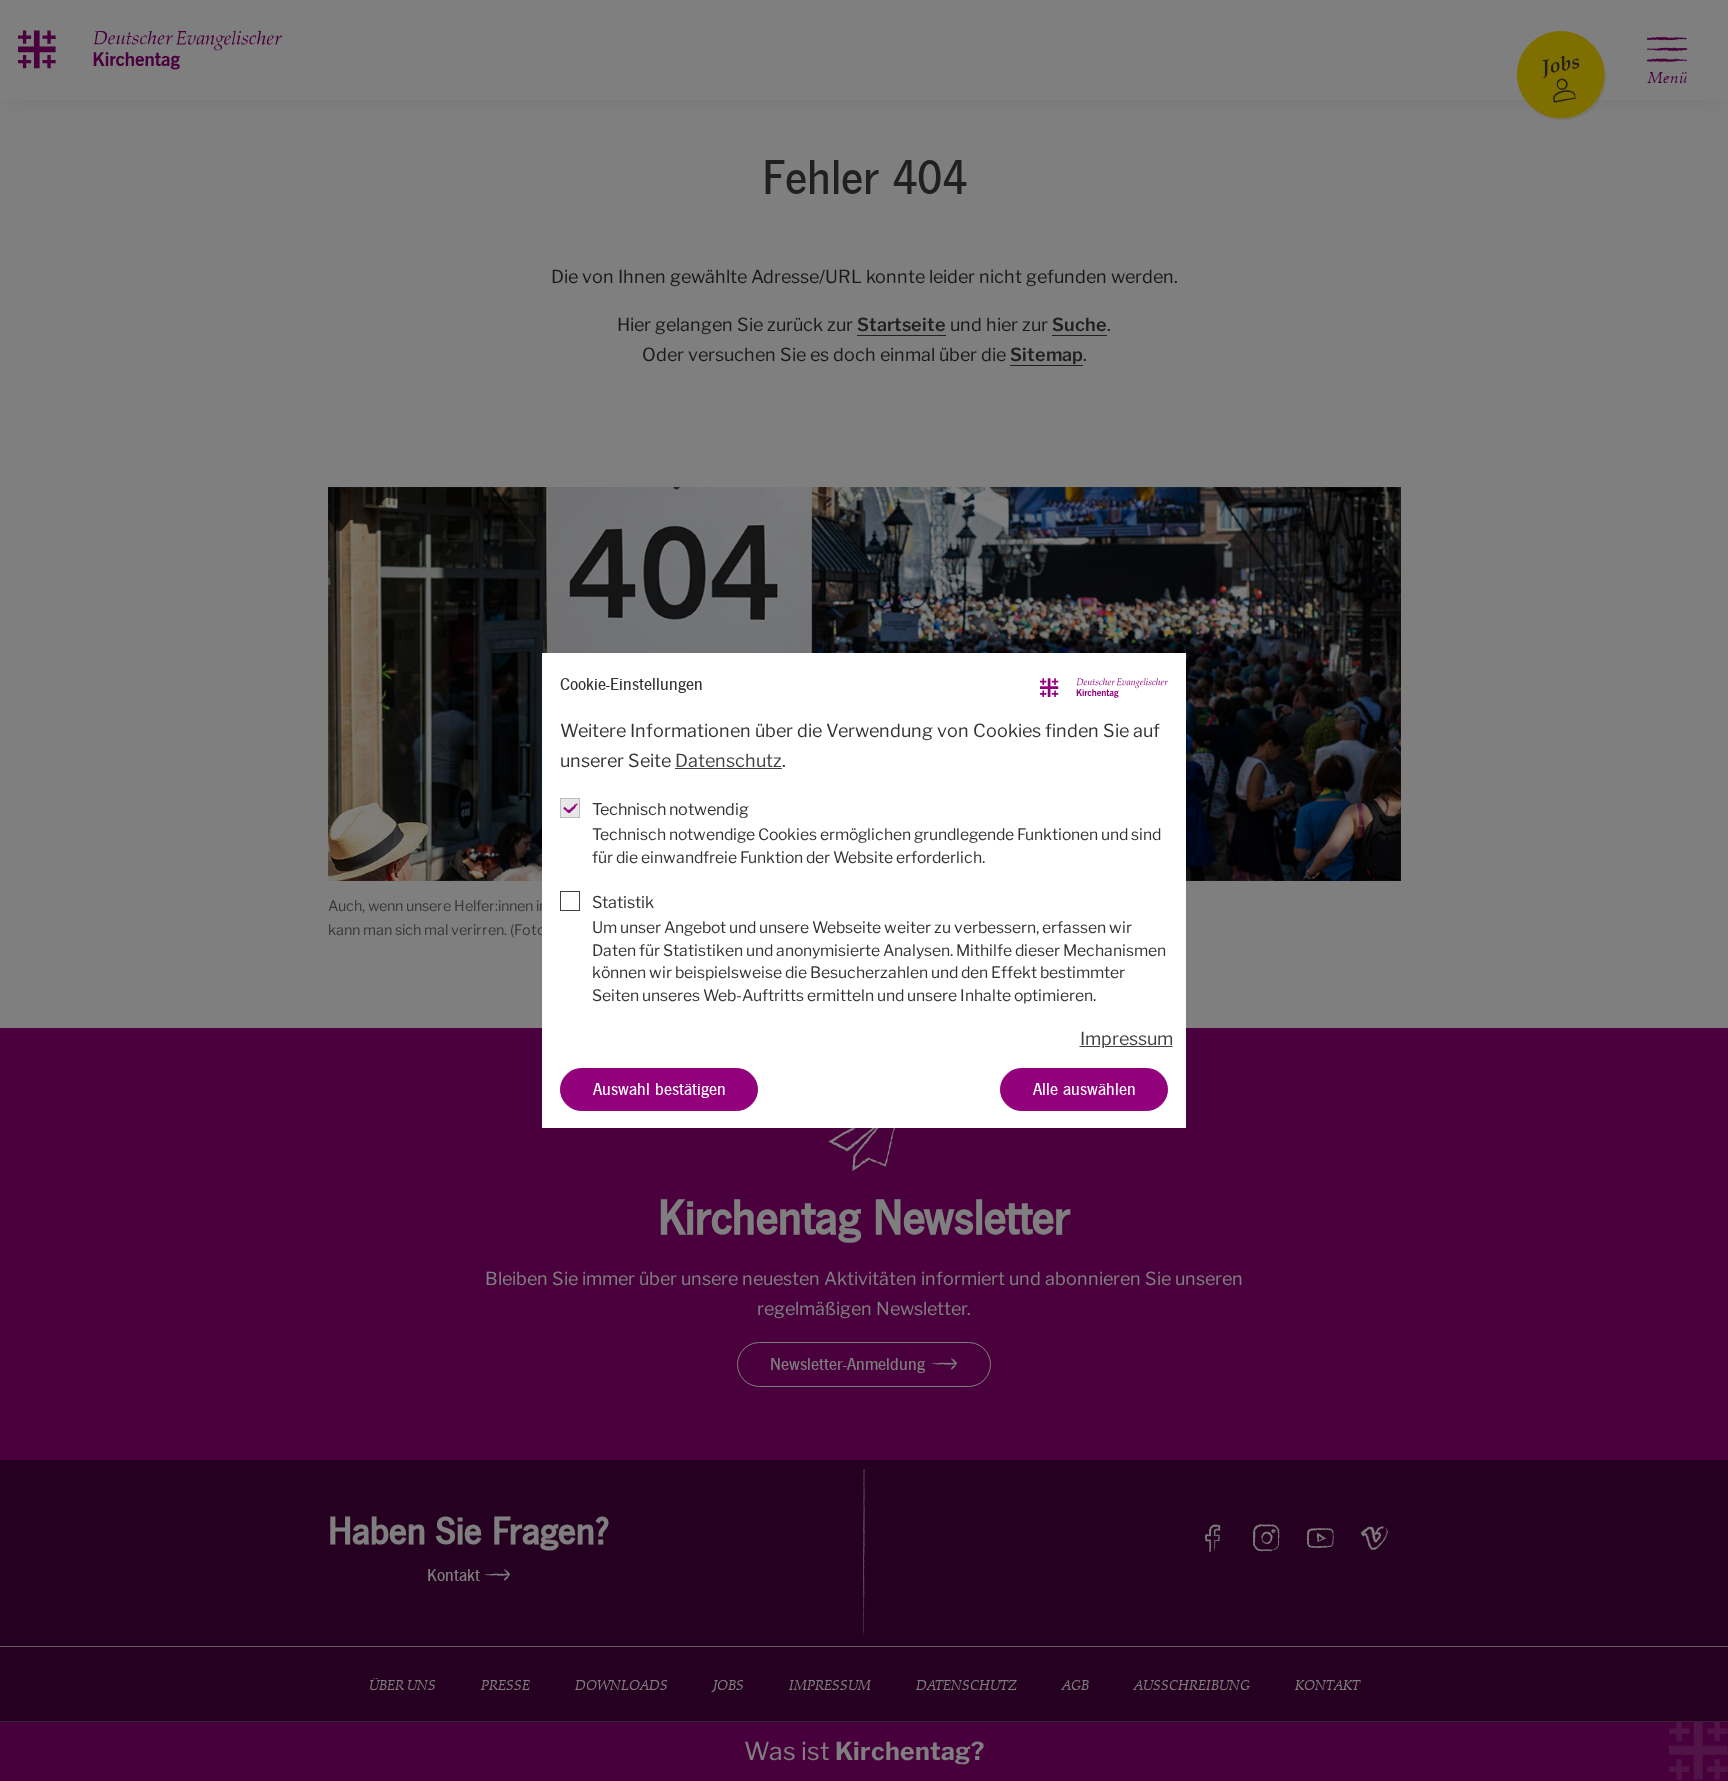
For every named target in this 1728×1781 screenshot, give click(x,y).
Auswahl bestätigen (659, 1088)
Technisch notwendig (670, 809)
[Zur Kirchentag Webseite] (1104, 684)
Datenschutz (728, 760)
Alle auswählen (1084, 1088)
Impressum (1126, 1038)
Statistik (623, 902)
